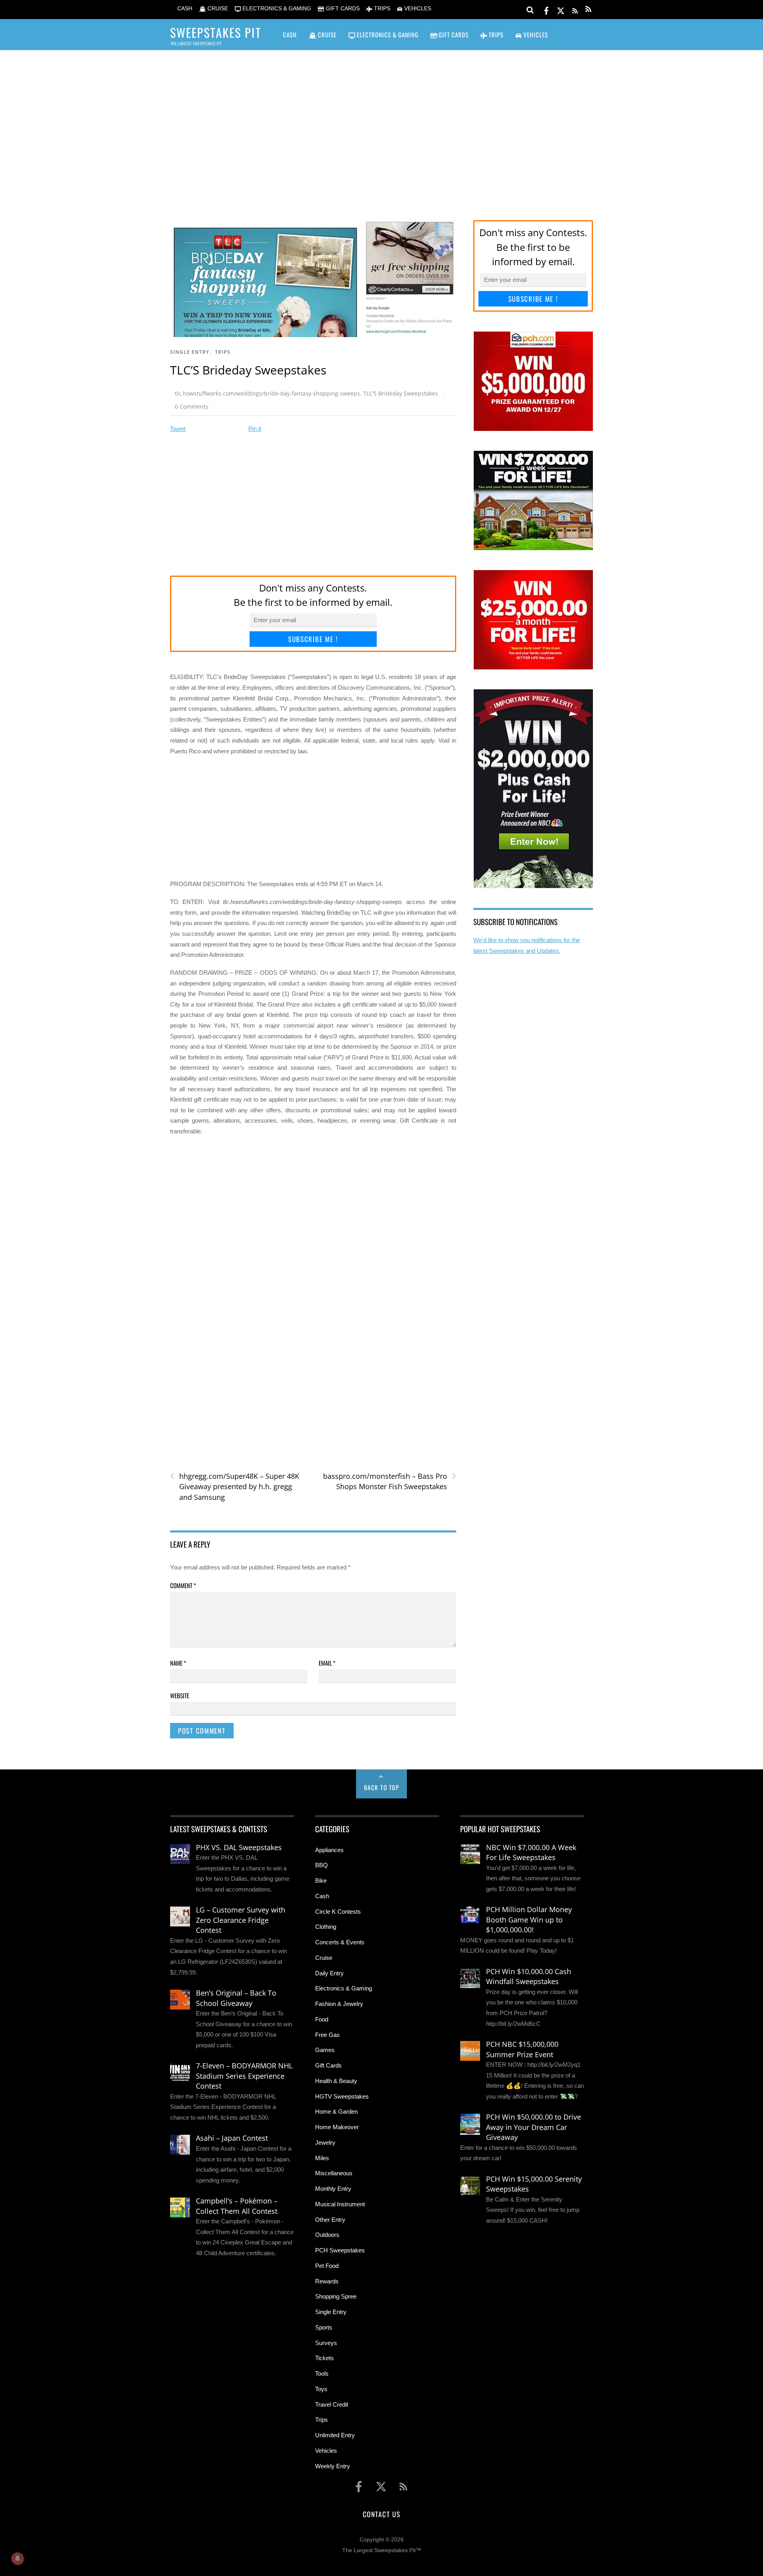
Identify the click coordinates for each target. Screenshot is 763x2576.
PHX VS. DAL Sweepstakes (239, 1847)
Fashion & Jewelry (339, 2004)
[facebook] (546, 9)
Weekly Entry (333, 2466)
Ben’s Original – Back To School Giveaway (236, 1998)
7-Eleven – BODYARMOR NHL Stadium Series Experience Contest (244, 2076)
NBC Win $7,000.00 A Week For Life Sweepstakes (531, 1852)
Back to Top (382, 1787)
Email (327, 1663)
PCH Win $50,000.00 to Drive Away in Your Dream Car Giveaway (534, 2127)
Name (178, 1663)
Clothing (326, 1927)
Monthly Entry (333, 2189)
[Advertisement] (381, 124)
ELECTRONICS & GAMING (276, 9)
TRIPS (381, 9)
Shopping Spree (336, 2296)
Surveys (326, 2343)
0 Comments (192, 406)
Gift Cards (328, 2065)
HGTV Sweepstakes (342, 2096)
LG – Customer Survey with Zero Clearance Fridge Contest (241, 1920)
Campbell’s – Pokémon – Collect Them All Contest (237, 2206)
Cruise (324, 1958)
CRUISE (217, 9)
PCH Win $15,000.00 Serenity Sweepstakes (534, 2184)
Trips (223, 352)
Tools (322, 2373)
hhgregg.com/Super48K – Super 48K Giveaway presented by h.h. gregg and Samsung (235, 1486)
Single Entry (190, 352)
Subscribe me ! (313, 639)
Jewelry (325, 2142)
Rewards (327, 2281)
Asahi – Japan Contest (232, 2138)
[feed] (575, 9)
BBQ (321, 1865)
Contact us (381, 2514)
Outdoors (327, 2235)
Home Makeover (337, 2127)
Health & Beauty (336, 2081)
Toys (321, 2389)
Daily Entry (329, 1973)
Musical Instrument (340, 2204)
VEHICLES (417, 9)
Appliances (329, 1850)
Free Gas (327, 2035)
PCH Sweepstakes (340, 2250)
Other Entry (330, 2220)
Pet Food (327, 2266)
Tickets (324, 2358)
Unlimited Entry (335, 2435)
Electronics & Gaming (344, 1988)
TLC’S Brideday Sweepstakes (401, 393)
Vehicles (326, 2451)
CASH (184, 9)
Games (325, 2050)
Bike (321, 1881)
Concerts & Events (340, 1942)
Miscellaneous (334, 2173)
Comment (183, 1585)
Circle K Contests (338, 1912)
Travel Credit (332, 2404)
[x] (561, 9)
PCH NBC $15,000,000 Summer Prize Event (522, 2049)
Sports (324, 2327)
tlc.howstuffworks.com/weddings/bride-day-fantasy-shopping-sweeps (267, 393)
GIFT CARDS (342, 9)
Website (180, 1695)
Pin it (255, 429)
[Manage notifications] (17, 2559)
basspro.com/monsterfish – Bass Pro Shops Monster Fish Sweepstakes (389, 1481)
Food (322, 2019)
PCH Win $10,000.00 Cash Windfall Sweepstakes (529, 1977)
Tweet (178, 429)
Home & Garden (336, 2111)
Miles (322, 2158)
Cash (322, 1896)
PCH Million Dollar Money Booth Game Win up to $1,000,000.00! (529, 1919)
